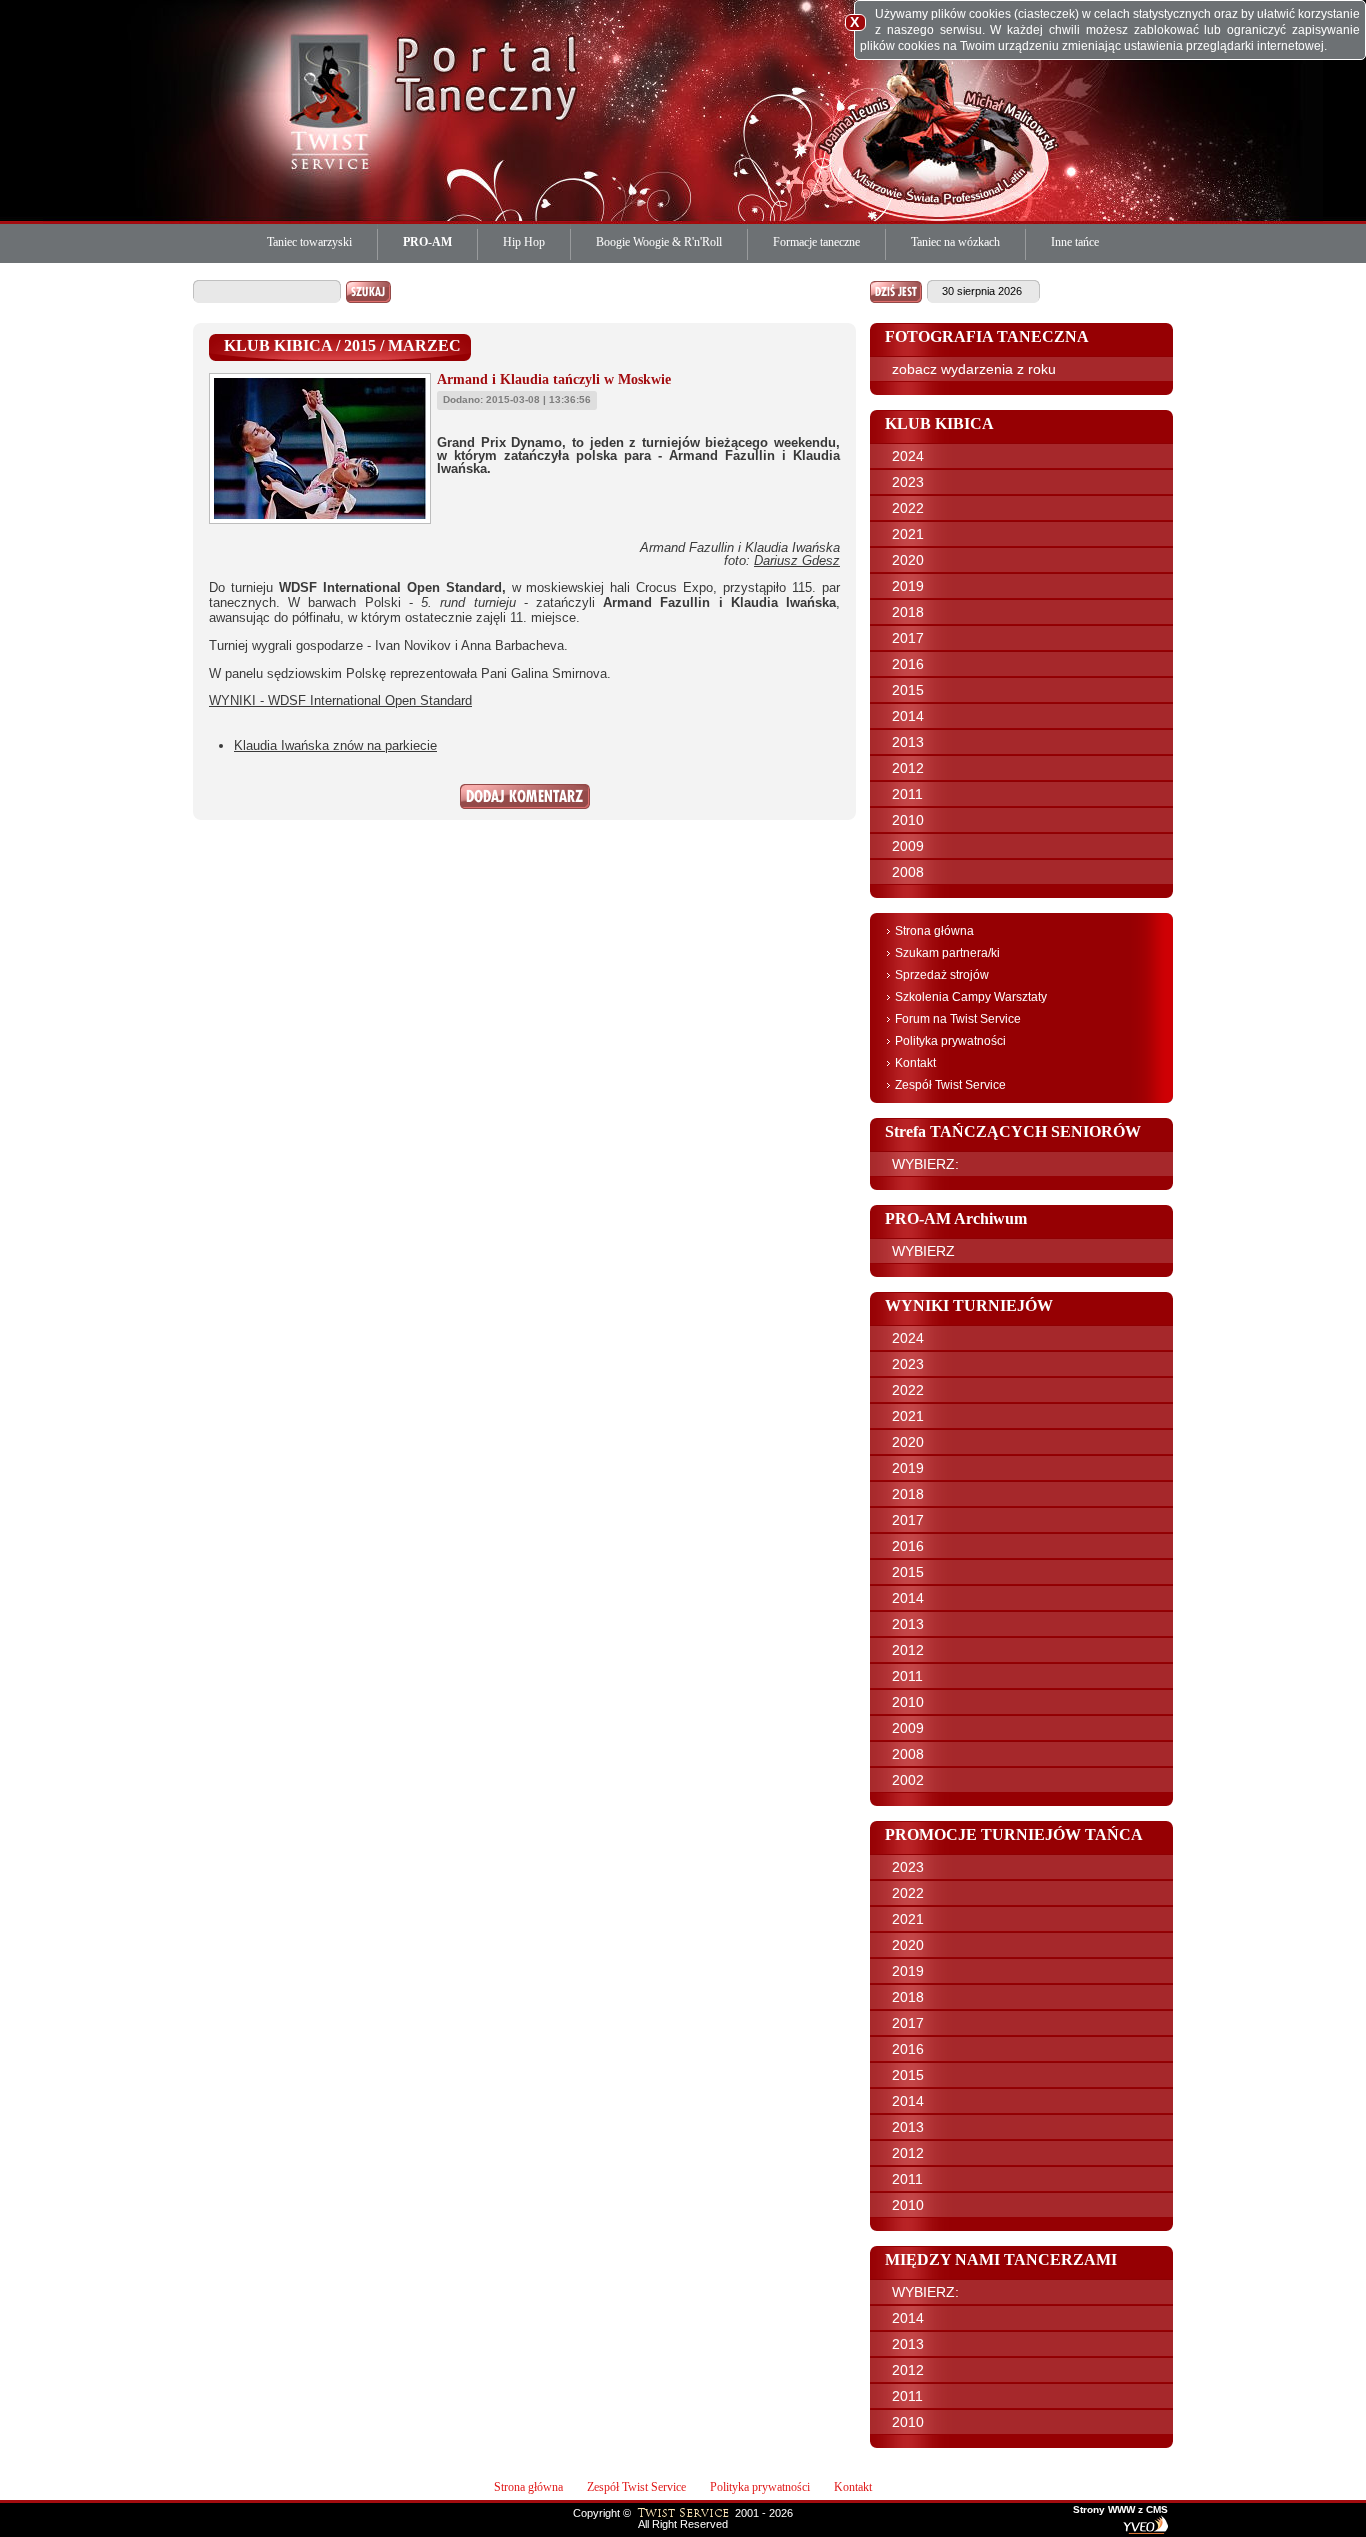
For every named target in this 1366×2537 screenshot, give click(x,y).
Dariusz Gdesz (797, 560)
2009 (908, 846)
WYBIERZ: (925, 1164)
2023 (908, 482)
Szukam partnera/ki (947, 953)
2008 (908, 872)
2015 (908, 690)
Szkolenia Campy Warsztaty (971, 997)
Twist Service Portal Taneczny (333, 100)
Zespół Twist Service (950, 1085)
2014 (908, 716)
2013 (908, 742)
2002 (908, 1780)
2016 (908, 664)
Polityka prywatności (950, 1041)
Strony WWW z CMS (1120, 2510)
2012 (908, 768)
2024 (908, 456)
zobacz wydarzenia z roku (974, 369)
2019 (908, 586)
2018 (908, 612)
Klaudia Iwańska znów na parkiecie (335, 745)
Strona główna (934, 931)
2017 (908, 638)
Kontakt (915, 1063)
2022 (908, 508)
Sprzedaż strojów (942, 975)
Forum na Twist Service (958, 1019)
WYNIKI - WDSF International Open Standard (340, 700)
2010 (908, 820)
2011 (907, 794)
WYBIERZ (923, 1251)
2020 (908, 560)
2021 (908, 534)
